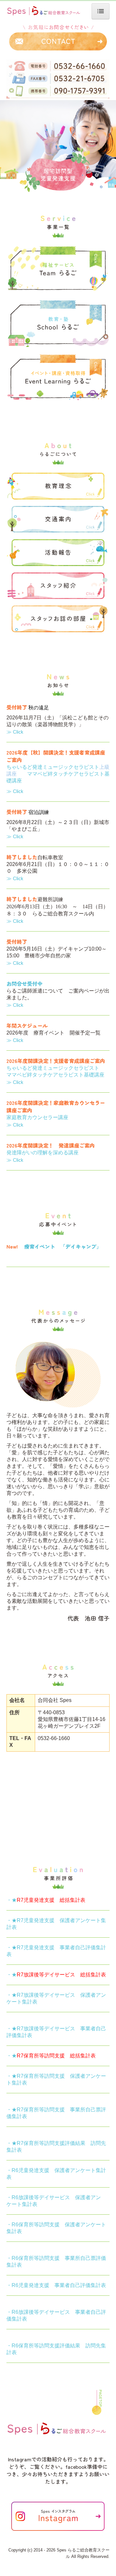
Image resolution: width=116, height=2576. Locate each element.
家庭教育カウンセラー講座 (37, 1117)
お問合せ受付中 (24, 984)
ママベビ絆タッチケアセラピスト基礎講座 (55, 1075)
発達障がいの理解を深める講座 (43, 1153)
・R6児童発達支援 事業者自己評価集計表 (56, 2285)
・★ (46, 1900)
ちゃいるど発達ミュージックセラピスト (53, 767)
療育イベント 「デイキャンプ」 (63, 1246)
